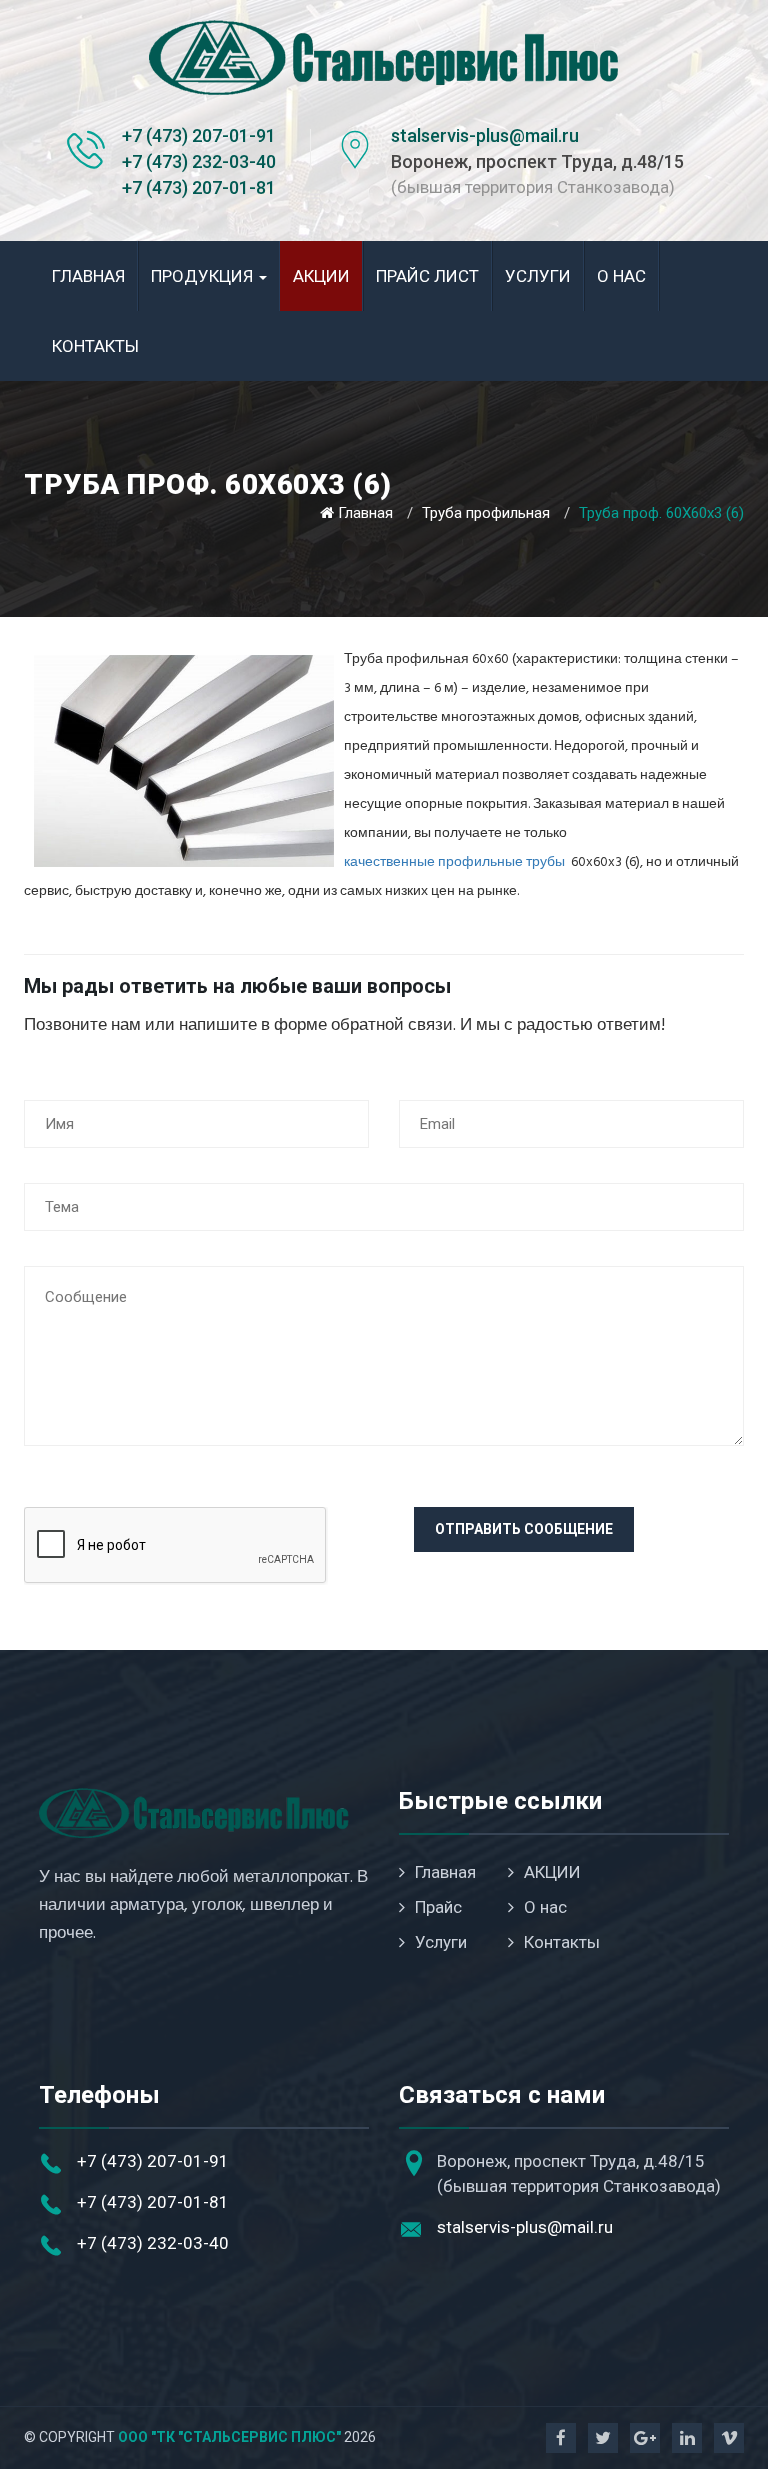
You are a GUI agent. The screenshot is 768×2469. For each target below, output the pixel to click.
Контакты (95, 346)
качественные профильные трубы (454, 862)
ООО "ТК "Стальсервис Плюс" (229, 2437)
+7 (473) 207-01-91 (199, 135)
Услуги (538, 276)
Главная (88, 276)
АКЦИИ (321, 276)
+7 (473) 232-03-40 (199, 161)
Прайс (438, 1907)
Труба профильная (486, 513)
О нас (621, 276)
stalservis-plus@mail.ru (485, 135)
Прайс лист (427, 276)
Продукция (204, 276)
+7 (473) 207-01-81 (199, 187)
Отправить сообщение (524, 1529)
